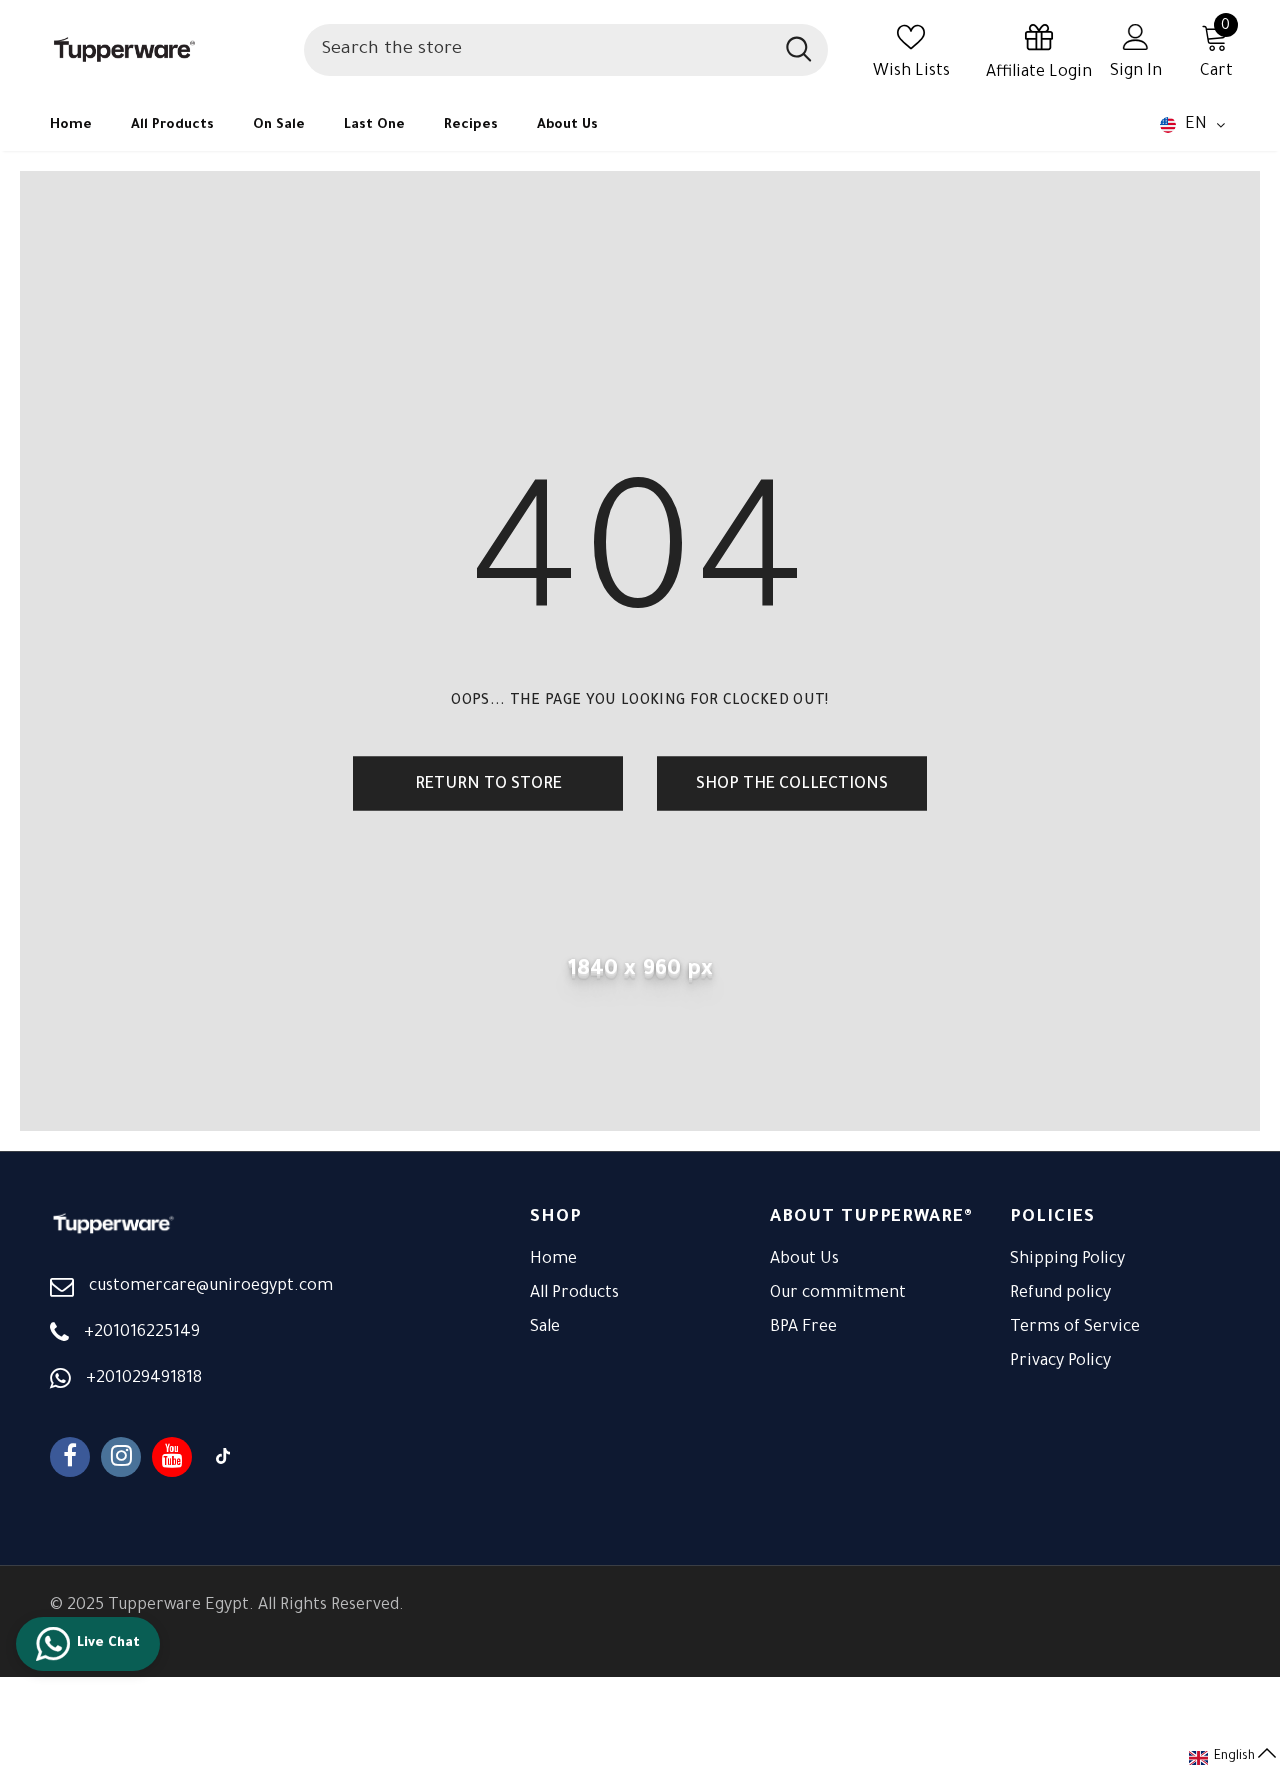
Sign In (1136, 72)
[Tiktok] (223, 1457)
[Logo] (167, 49)
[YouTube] (172, 1457)
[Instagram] (121, 1457)
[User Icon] (1136, 36)
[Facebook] (70, 1457)
